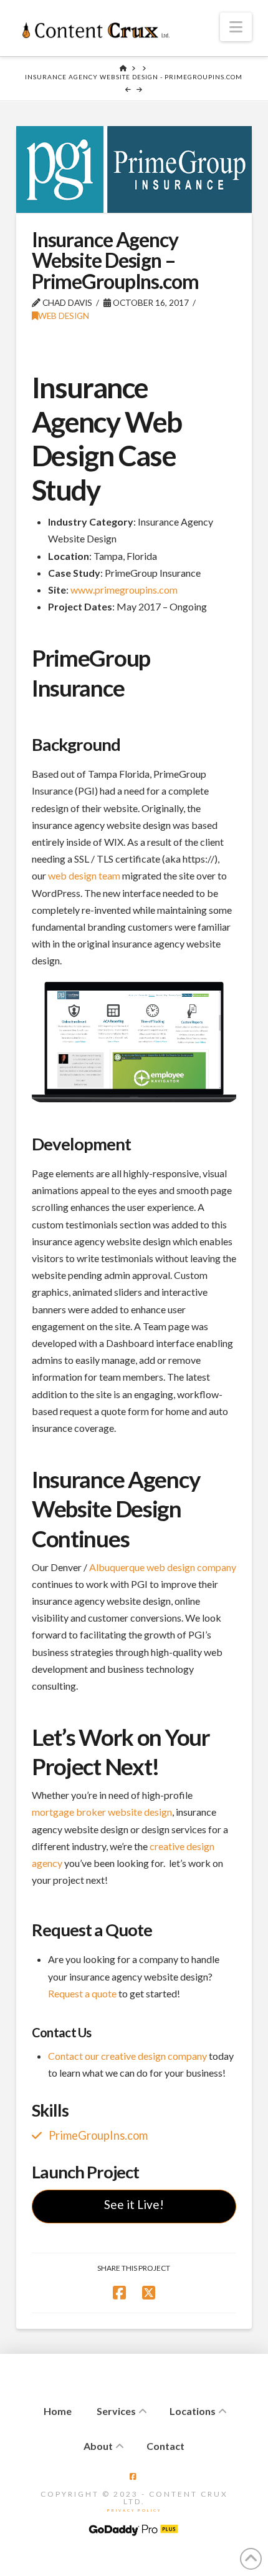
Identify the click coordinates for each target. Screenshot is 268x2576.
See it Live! (134, 2204)
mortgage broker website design (102, 1812)
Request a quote (82, 1993)
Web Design (64, 316)
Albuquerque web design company (163, 1567)
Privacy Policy (134, 2510)
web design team (84, 875)
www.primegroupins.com (124, 590)
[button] (236, 27)
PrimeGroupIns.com (98, 2135)
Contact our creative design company (127, 2056)
